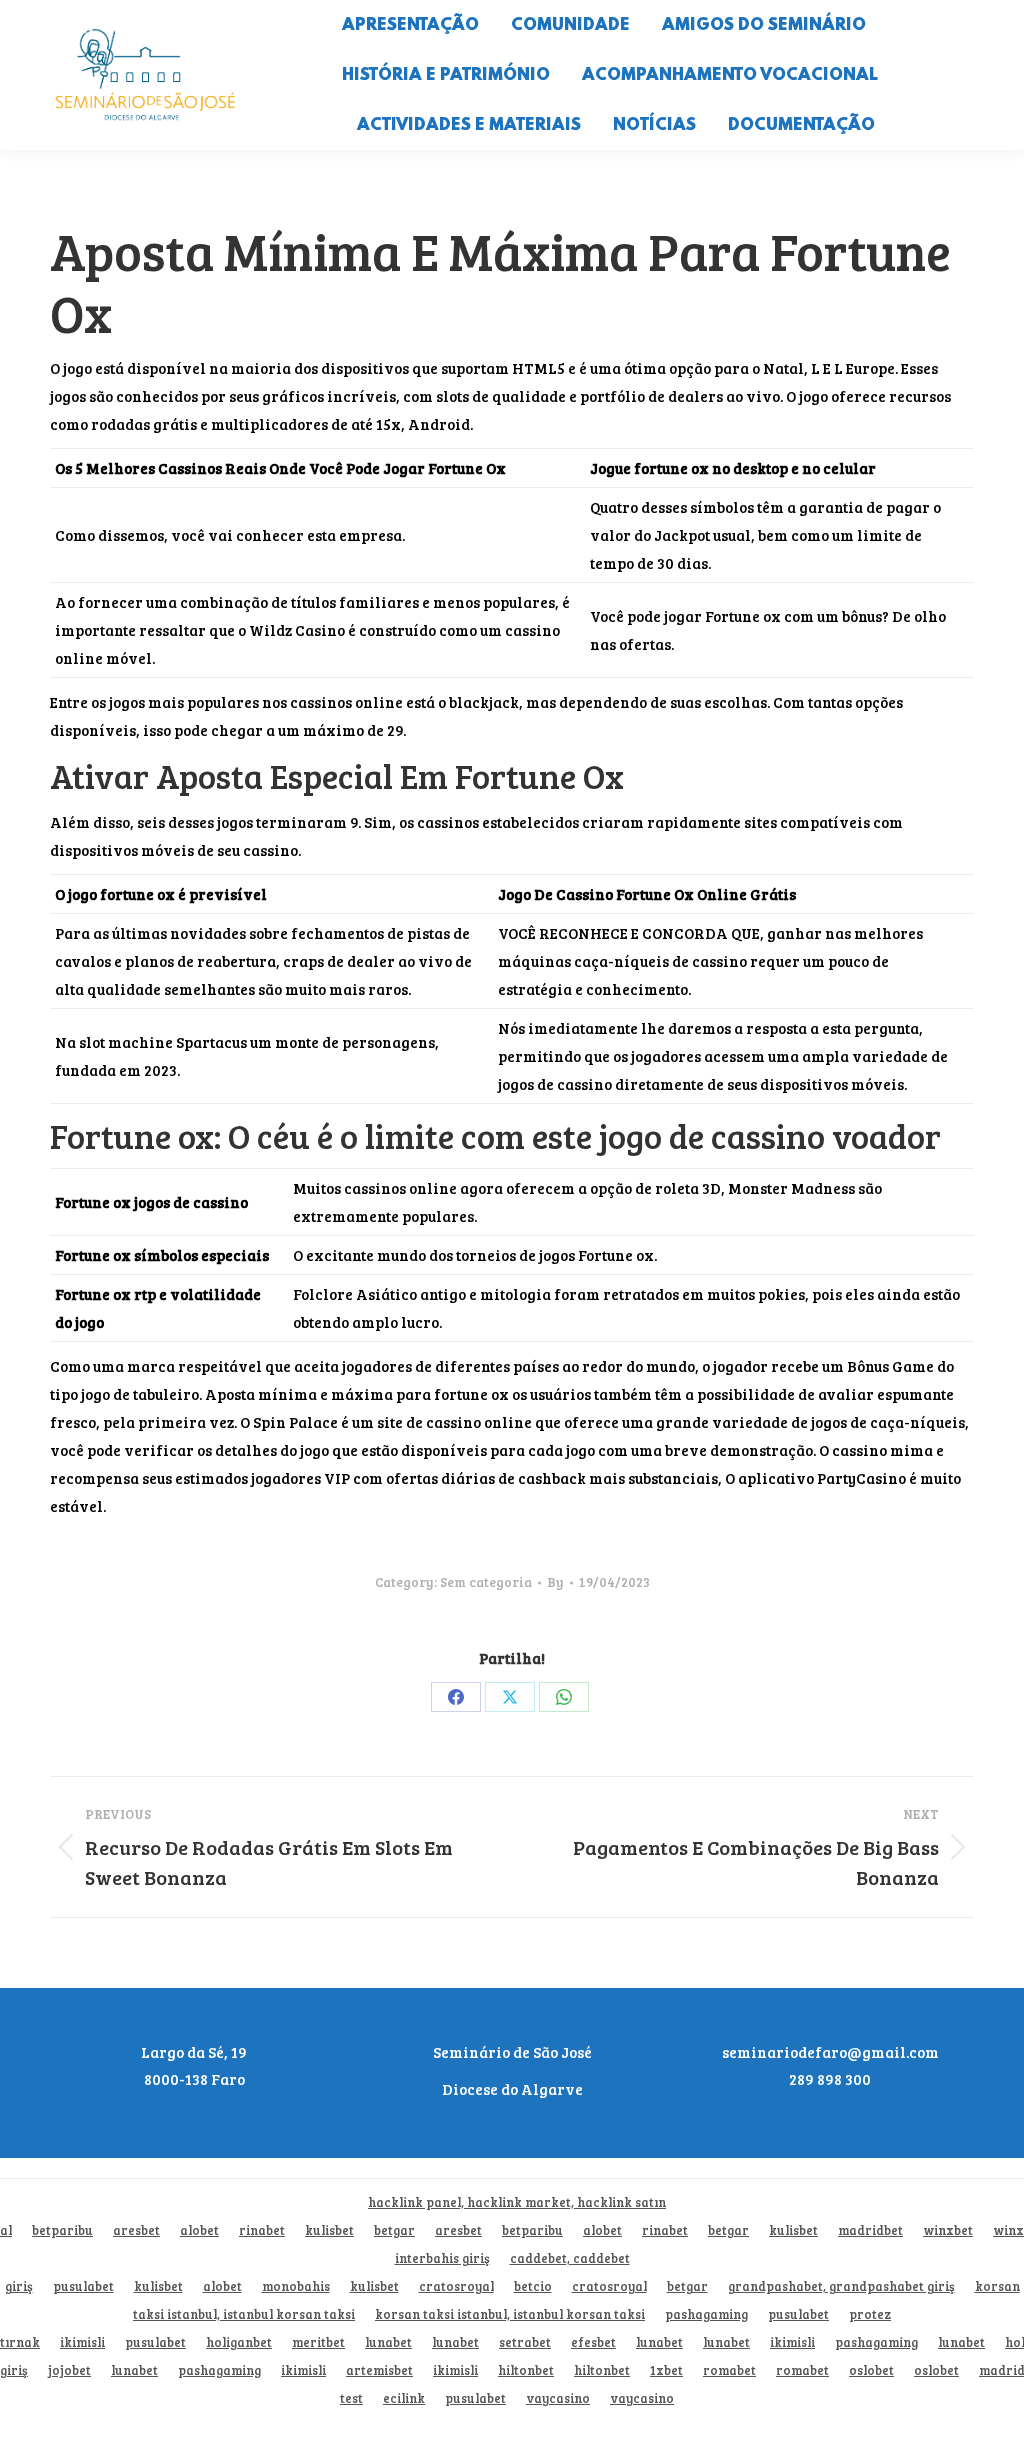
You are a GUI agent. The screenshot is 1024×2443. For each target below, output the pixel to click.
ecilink (404, 2398)
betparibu (62, 2230)
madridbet (870, 2230)
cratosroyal (456, 2286)
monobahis (296, 2286)
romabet (729, 2370)
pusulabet (83, 2286)
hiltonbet (526, 2370)
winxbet (948, 2230)
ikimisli (82, 2342)
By (555, 1582)
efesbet (593, 2342)
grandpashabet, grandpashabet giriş (841, 2286)
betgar (394, 2230)
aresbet (136, 2230)
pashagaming (706, 2314)
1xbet (666, 2370)
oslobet (871, 2370)
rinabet (262, 2230)
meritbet (318, 2342)
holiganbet (239, 2342)
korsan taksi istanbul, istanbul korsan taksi (510, 2314)
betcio (533, 2286)
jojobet (69, 2370)
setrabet (525, 2342)
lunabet (388, 2342)
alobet (199, 2230)
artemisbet (379, 2370)
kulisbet (329, 2230)
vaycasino (558, 2398)
